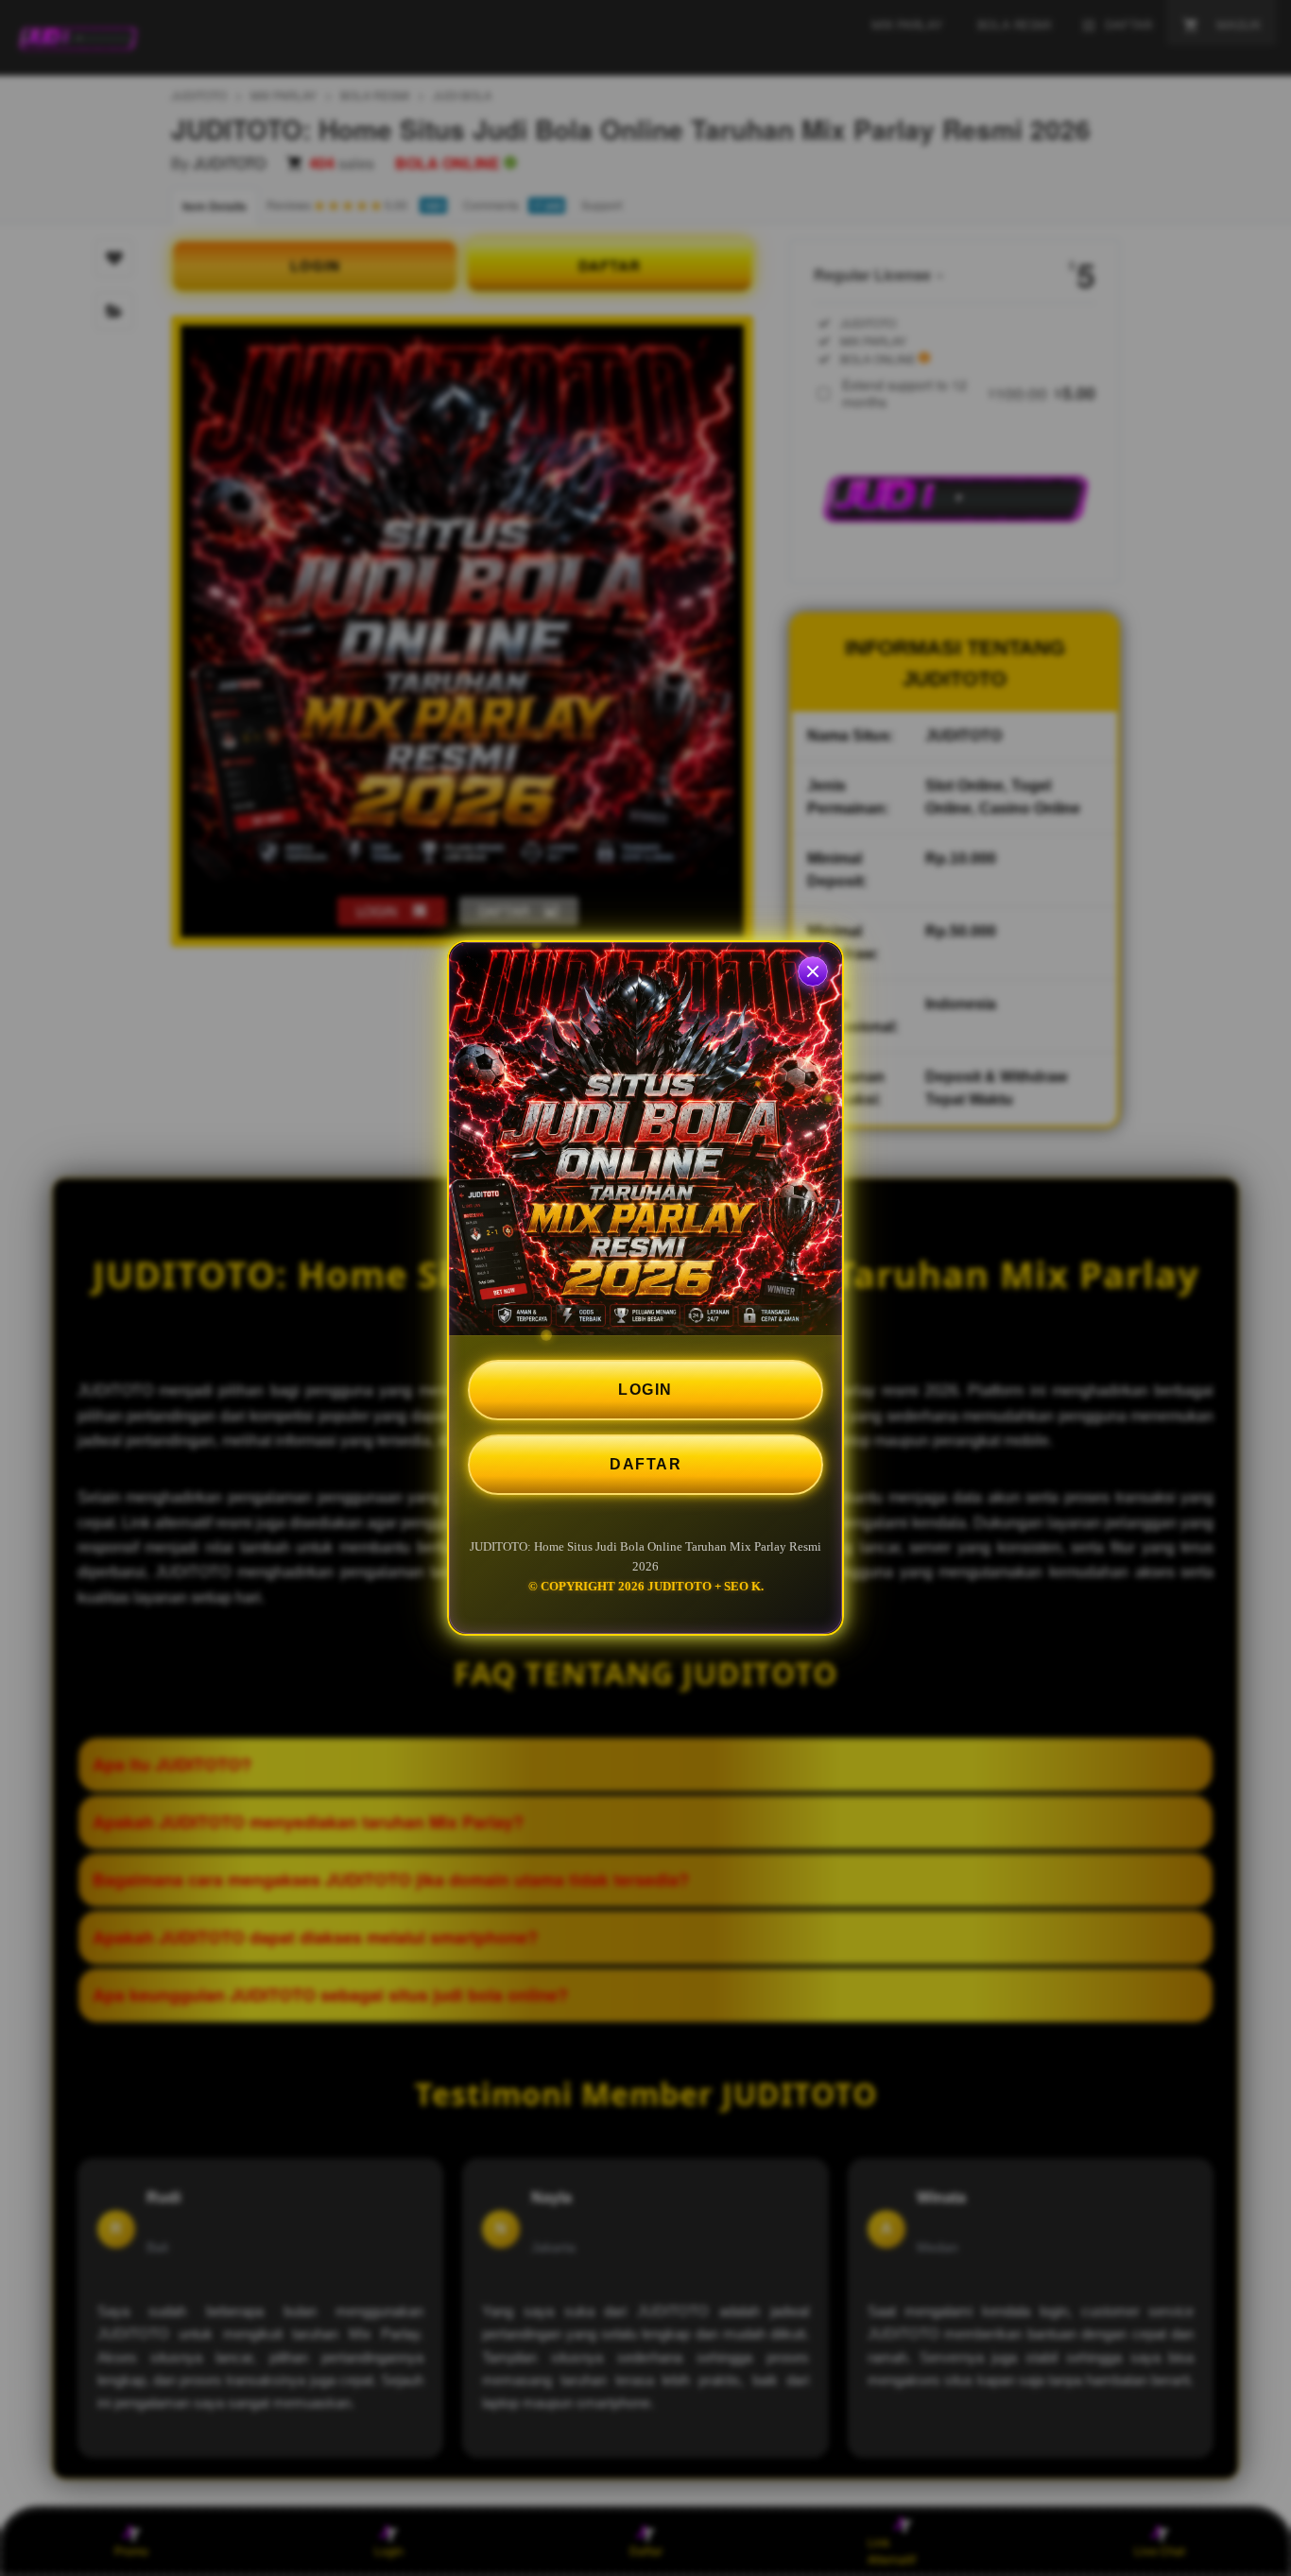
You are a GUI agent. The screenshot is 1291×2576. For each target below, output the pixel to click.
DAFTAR (645, 1464)
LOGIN (645, 1390)
